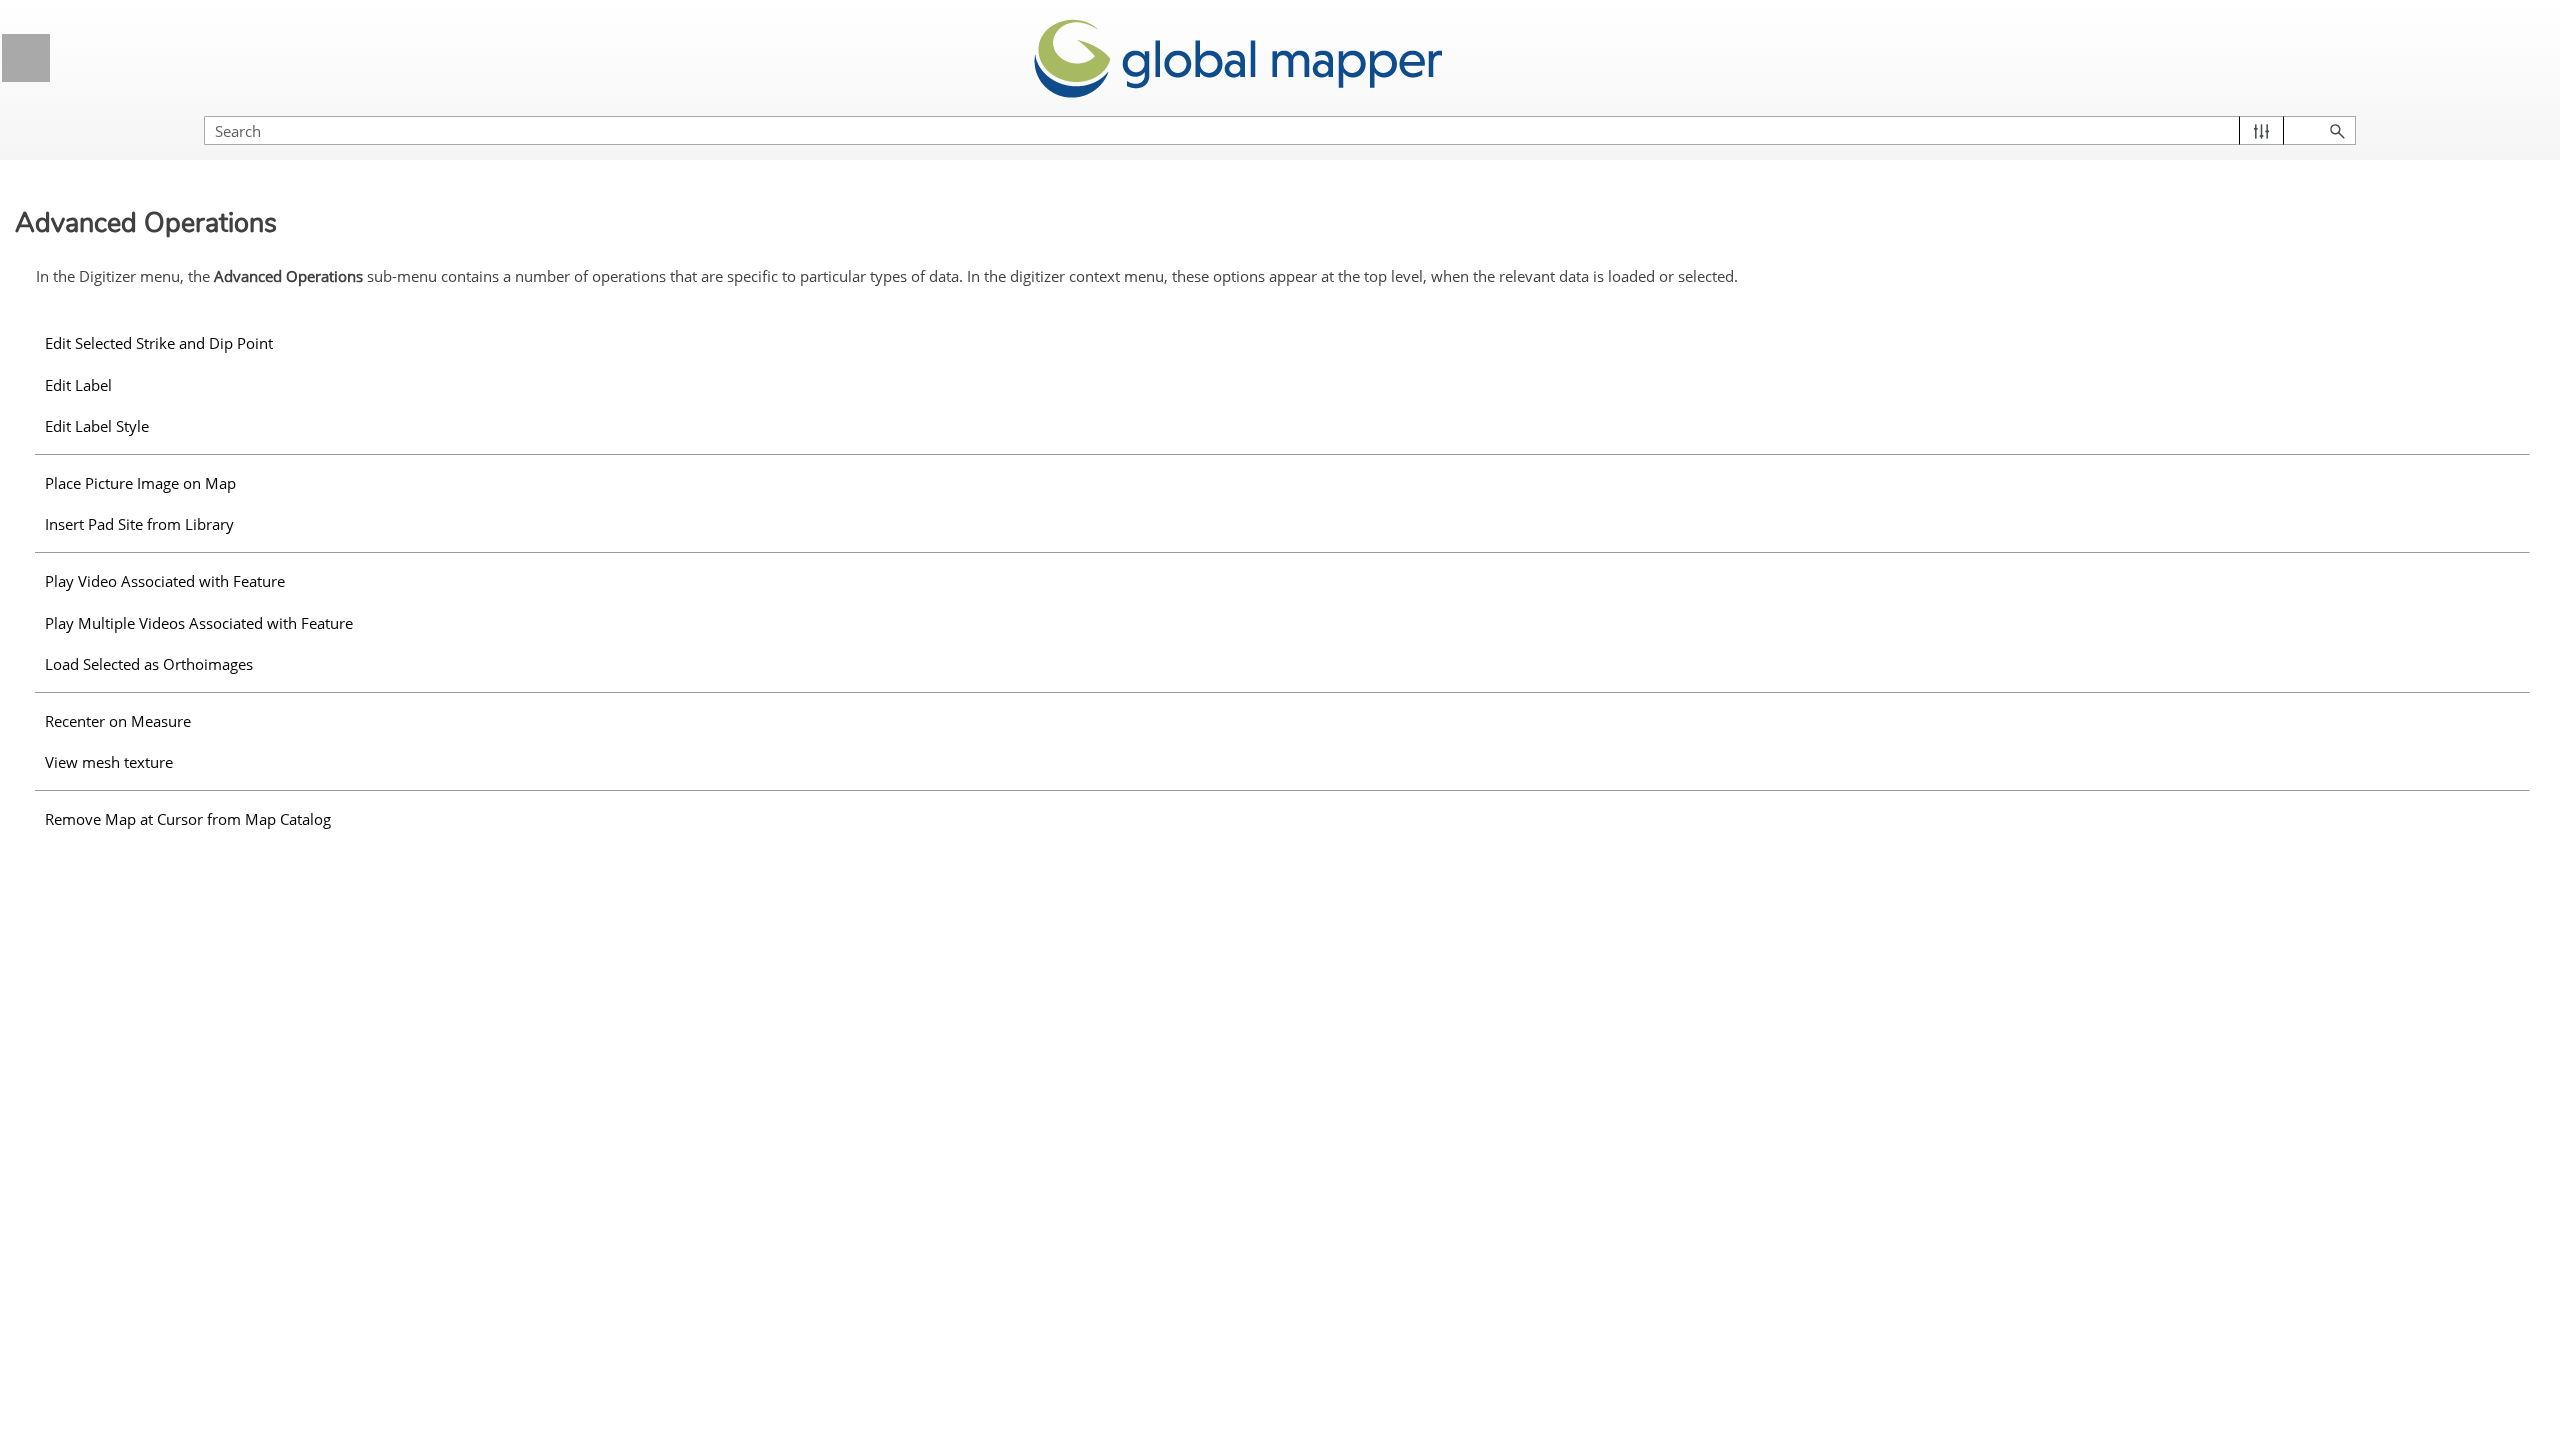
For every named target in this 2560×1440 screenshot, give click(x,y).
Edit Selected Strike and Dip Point (159, 343)
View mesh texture (109, 762)
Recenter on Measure (118, 721)
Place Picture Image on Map (140, 483)
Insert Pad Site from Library (139, 524)
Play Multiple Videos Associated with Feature (199, 623)
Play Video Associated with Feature (165, 581)
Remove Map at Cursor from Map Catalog (188, 819)
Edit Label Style (97, 426)
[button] (2261, 130)
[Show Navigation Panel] (26, 58)
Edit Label (78, 385)
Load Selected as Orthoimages (149, 664)
